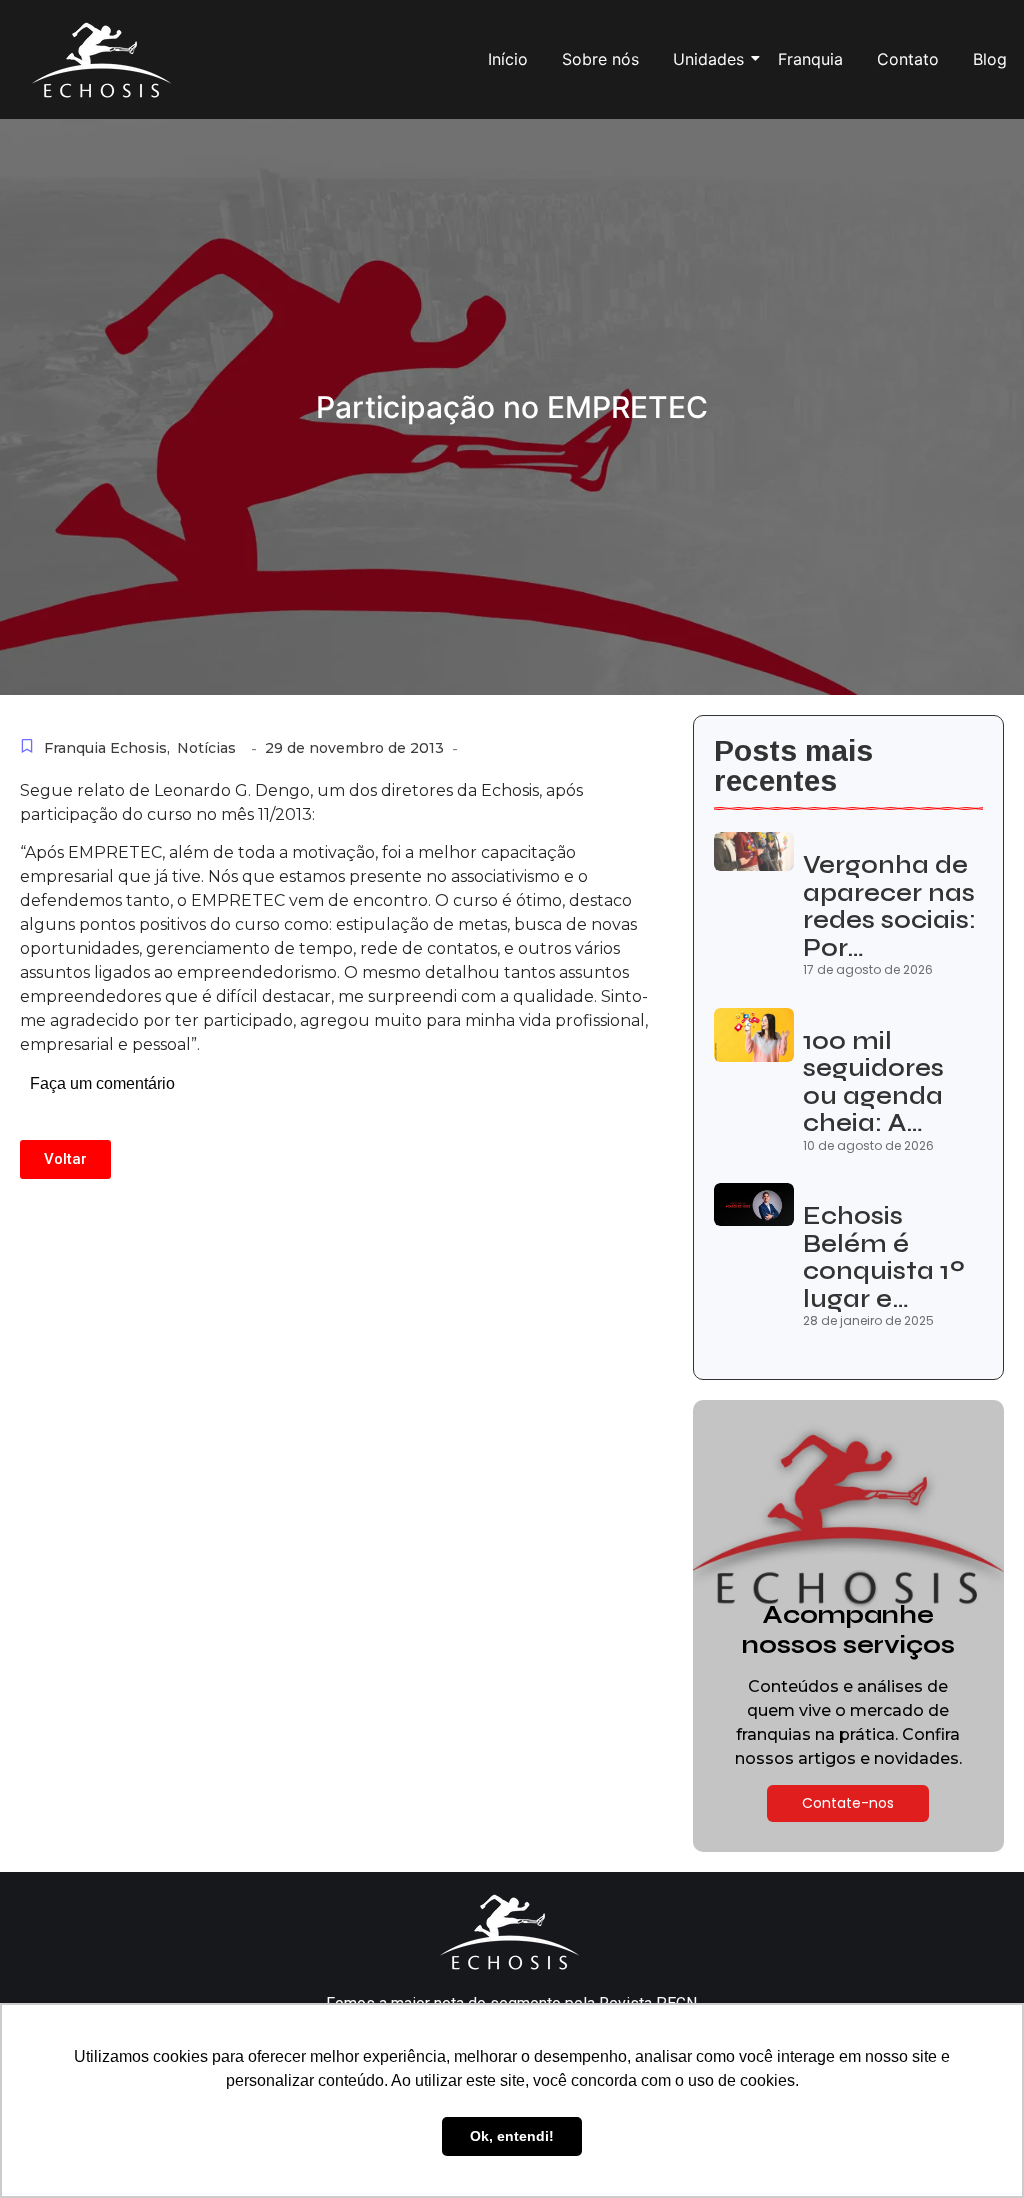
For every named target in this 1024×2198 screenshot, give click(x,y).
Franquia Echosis (107, 748)
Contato (908, 59)
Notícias (206, 748)
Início (508, 59)
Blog (990, 59)
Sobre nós (600, 59)
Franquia (810, 59)
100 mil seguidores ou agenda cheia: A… (873, 1083)
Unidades (708, 59)
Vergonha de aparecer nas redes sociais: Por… (889, 907)
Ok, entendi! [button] (512, 2136)
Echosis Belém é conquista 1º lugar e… (884, 1258)
